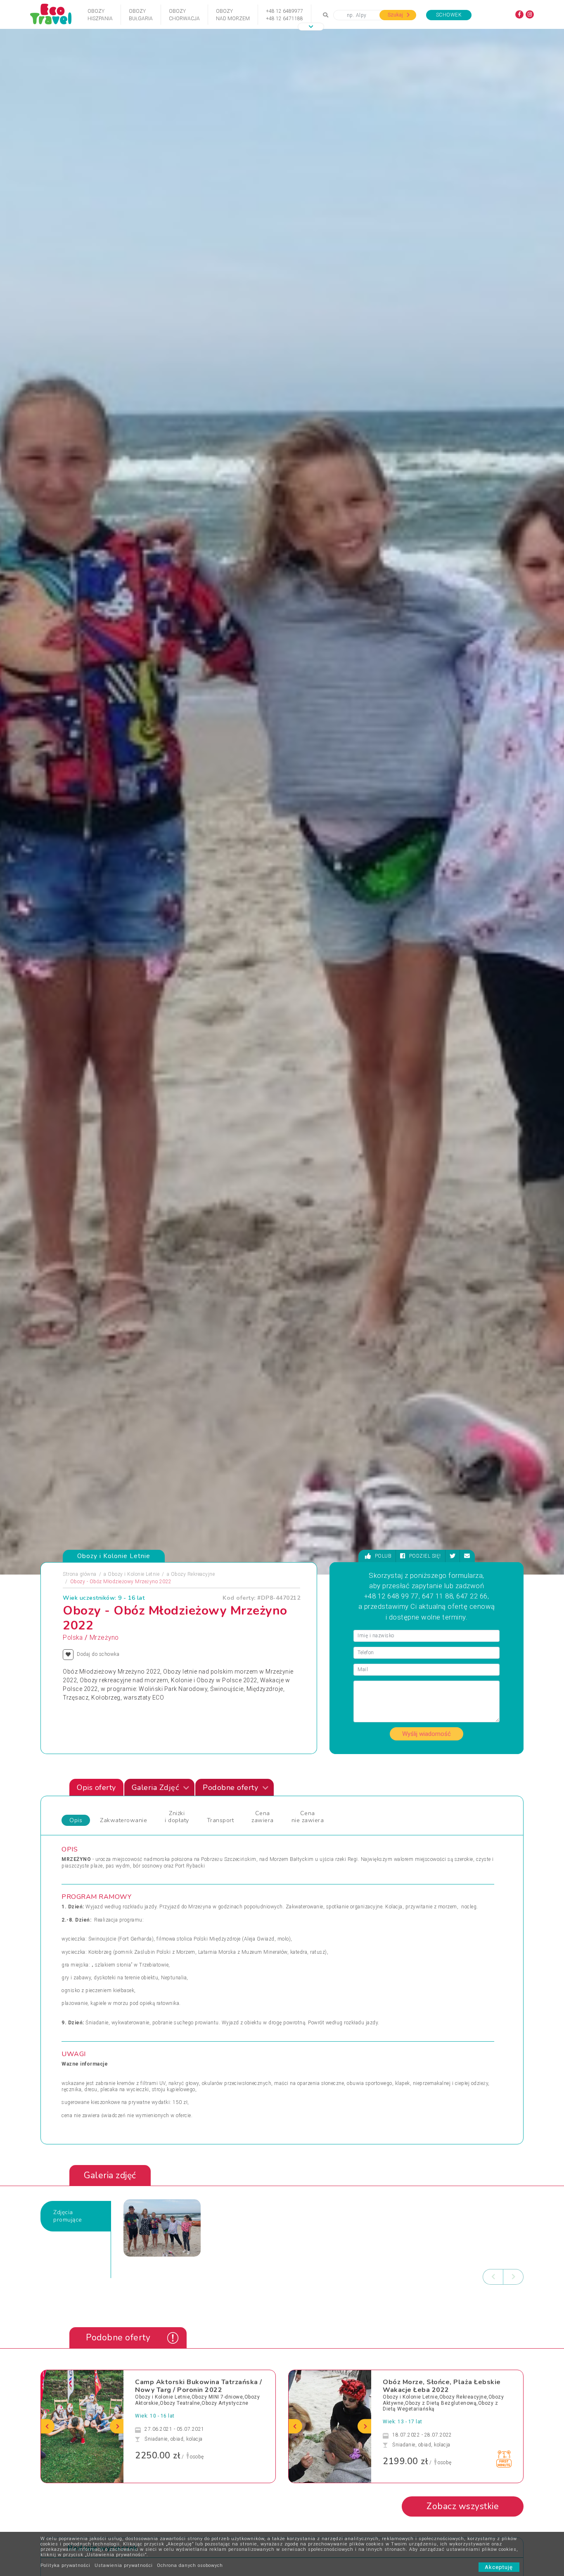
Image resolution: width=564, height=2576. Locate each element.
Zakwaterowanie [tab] (123, 1820)
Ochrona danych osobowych (190, 2565)
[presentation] (493, 2277)
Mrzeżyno (104, 1638)
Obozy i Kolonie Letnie (134, 1574)
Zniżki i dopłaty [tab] (177, 1817)
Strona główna (80, 1574)
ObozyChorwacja (184, 15)
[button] (311, 27)
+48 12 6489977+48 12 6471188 (284, 15)
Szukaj (396, 15)
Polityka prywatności (65, 2565)
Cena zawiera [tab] (263, 1817)
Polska (73, 1638)
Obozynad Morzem (233, 15)
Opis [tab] (76, 1820)
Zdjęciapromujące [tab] (68, 2216)
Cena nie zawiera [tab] (308, 1817)
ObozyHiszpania (100, 15)
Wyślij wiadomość (427, 1734)
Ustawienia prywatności (124, 2565)
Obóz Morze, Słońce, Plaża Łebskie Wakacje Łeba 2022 (442, 2386)
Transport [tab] (220, 1820)
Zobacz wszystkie (463, 2506)
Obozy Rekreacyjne (193, 1574)
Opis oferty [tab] (96, 1787)
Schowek (449, 15)
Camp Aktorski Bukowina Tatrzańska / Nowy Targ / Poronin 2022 (199, 2386)
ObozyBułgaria (141, 15)
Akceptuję (499, 2567)
